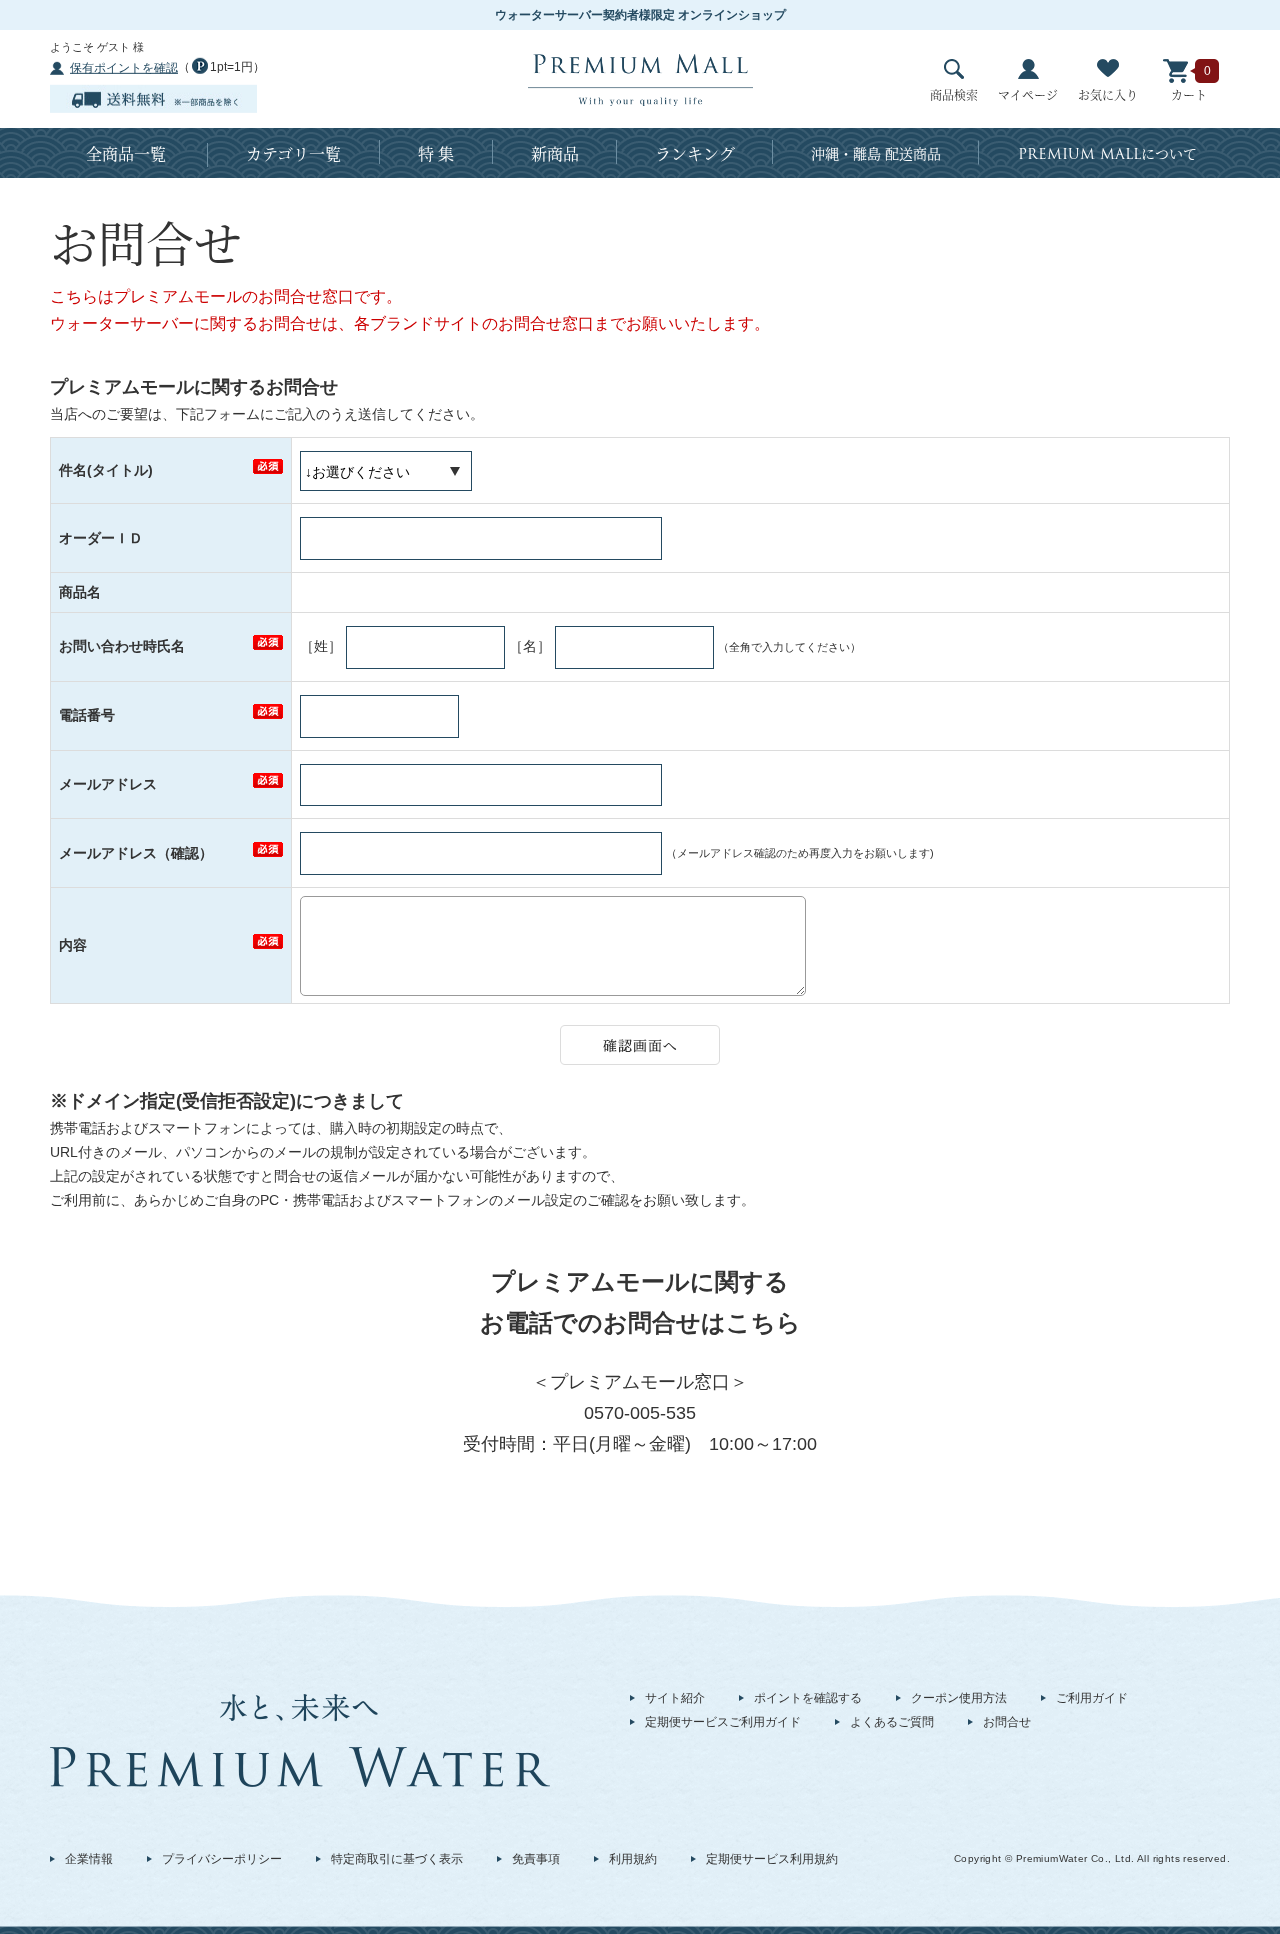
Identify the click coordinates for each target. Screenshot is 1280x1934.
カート (1189, 94)
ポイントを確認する (808, 1698)
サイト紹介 (675, 1698)
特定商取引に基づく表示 (397, 1859)
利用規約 (633, 1859)
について (1107, 154)
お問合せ (1007, 1722)
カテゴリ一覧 (293, 153)
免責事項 (536, 1859)
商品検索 (954, 94)
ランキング (695, 153)
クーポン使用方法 (959, 1698)
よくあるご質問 (892, 1722)
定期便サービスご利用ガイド (723, 1722)
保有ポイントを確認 (124, 68)
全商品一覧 (126, 153)
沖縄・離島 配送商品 (876, 153)
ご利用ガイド (1092, 1698)
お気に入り (1108, 94)
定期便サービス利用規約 (772, 1859)
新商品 (555, 153)
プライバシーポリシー (222, 1859)
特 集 (436, 153)
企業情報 (89, 1859)
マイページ (1028, 94)
